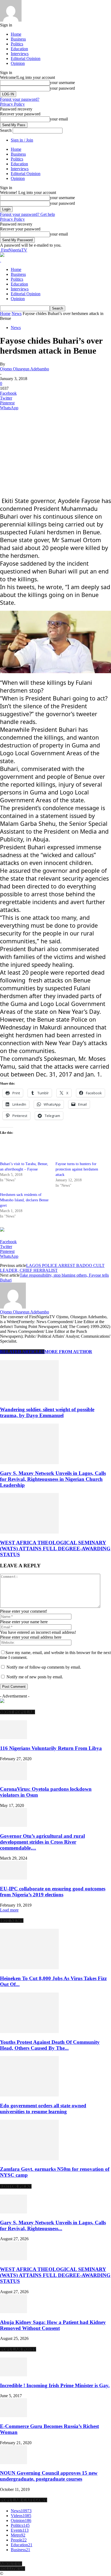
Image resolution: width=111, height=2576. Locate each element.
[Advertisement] (40, 448)
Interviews (20, 54)
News (17, 313)
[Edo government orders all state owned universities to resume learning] (29, 2095)
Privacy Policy (12, 104)
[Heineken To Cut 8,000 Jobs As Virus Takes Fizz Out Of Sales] (29, 1968)
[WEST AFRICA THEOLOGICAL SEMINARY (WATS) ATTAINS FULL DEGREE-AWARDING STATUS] (29, 1532)
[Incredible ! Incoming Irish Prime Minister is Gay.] (13, 2375)
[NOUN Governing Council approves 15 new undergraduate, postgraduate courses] (13, 2463)
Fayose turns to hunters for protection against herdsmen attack (77, 1169)
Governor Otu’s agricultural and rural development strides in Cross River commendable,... (42, 1842)
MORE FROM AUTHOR (68, 1352)
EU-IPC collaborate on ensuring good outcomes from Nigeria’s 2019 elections (53, 1892)
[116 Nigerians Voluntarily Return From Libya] (13, 1738)
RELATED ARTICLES (22, 1352)
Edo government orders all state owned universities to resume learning (43, 2109)
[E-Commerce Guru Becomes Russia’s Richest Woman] (13, 2416)
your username (62, 83)
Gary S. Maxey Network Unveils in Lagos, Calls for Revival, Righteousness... (53, 2226)
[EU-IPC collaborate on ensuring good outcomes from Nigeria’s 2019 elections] (13, 1878)
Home (16, 34)
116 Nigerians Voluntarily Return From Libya (51, 1748)
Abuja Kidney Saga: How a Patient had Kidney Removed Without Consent (53, 2325)
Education (19, 49)
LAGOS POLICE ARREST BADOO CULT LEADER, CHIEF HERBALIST (52, 1268)
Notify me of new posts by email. (35, 1677)
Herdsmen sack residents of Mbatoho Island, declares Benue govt (24, 1200)
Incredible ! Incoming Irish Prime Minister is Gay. (55, 2385)
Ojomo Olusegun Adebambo (25, 369)
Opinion (18, 63)
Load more (9, 1910)
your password (62, 88)
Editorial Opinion (26, 58)
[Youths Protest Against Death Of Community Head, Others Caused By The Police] (29, 2032)
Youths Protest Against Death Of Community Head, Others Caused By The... (50, 2045)
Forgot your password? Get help (27, 214)
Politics (17, 44)
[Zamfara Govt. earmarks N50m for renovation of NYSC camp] (29, 2159)
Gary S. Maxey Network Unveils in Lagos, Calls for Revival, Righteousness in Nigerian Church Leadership (53, 1479)
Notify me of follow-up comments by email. (44, 1667)
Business (18, 39)
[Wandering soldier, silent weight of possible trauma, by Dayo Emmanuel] (29, 1399)
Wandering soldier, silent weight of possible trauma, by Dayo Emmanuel (47, 1412)
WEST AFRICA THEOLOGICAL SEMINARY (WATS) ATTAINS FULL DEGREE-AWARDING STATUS (55, 1549)
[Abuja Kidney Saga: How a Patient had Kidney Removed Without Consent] (13, 2312)
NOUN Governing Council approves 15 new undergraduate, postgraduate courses (49, 2476)
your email (59, 119)
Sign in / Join (22, 140)
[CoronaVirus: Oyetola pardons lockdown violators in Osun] (13, 1779)
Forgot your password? (20, 99)
